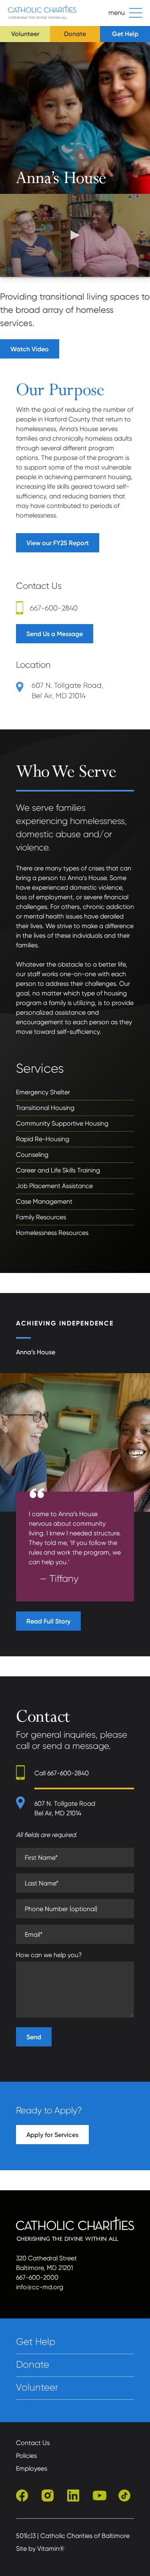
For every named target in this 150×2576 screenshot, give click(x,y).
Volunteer (25, 34)
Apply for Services (52, 2135)
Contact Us (33, 2443)
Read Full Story (48, 1621)
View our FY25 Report (58, 543)
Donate (75, 34)
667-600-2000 (37, 2277)
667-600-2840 (54, 608)
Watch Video (30, 349)
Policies (26, 2456)
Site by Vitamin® (40, 2549)
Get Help (125, 34)
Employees (32, 2468)
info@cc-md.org (40, 2287)
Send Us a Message (55, 634)
